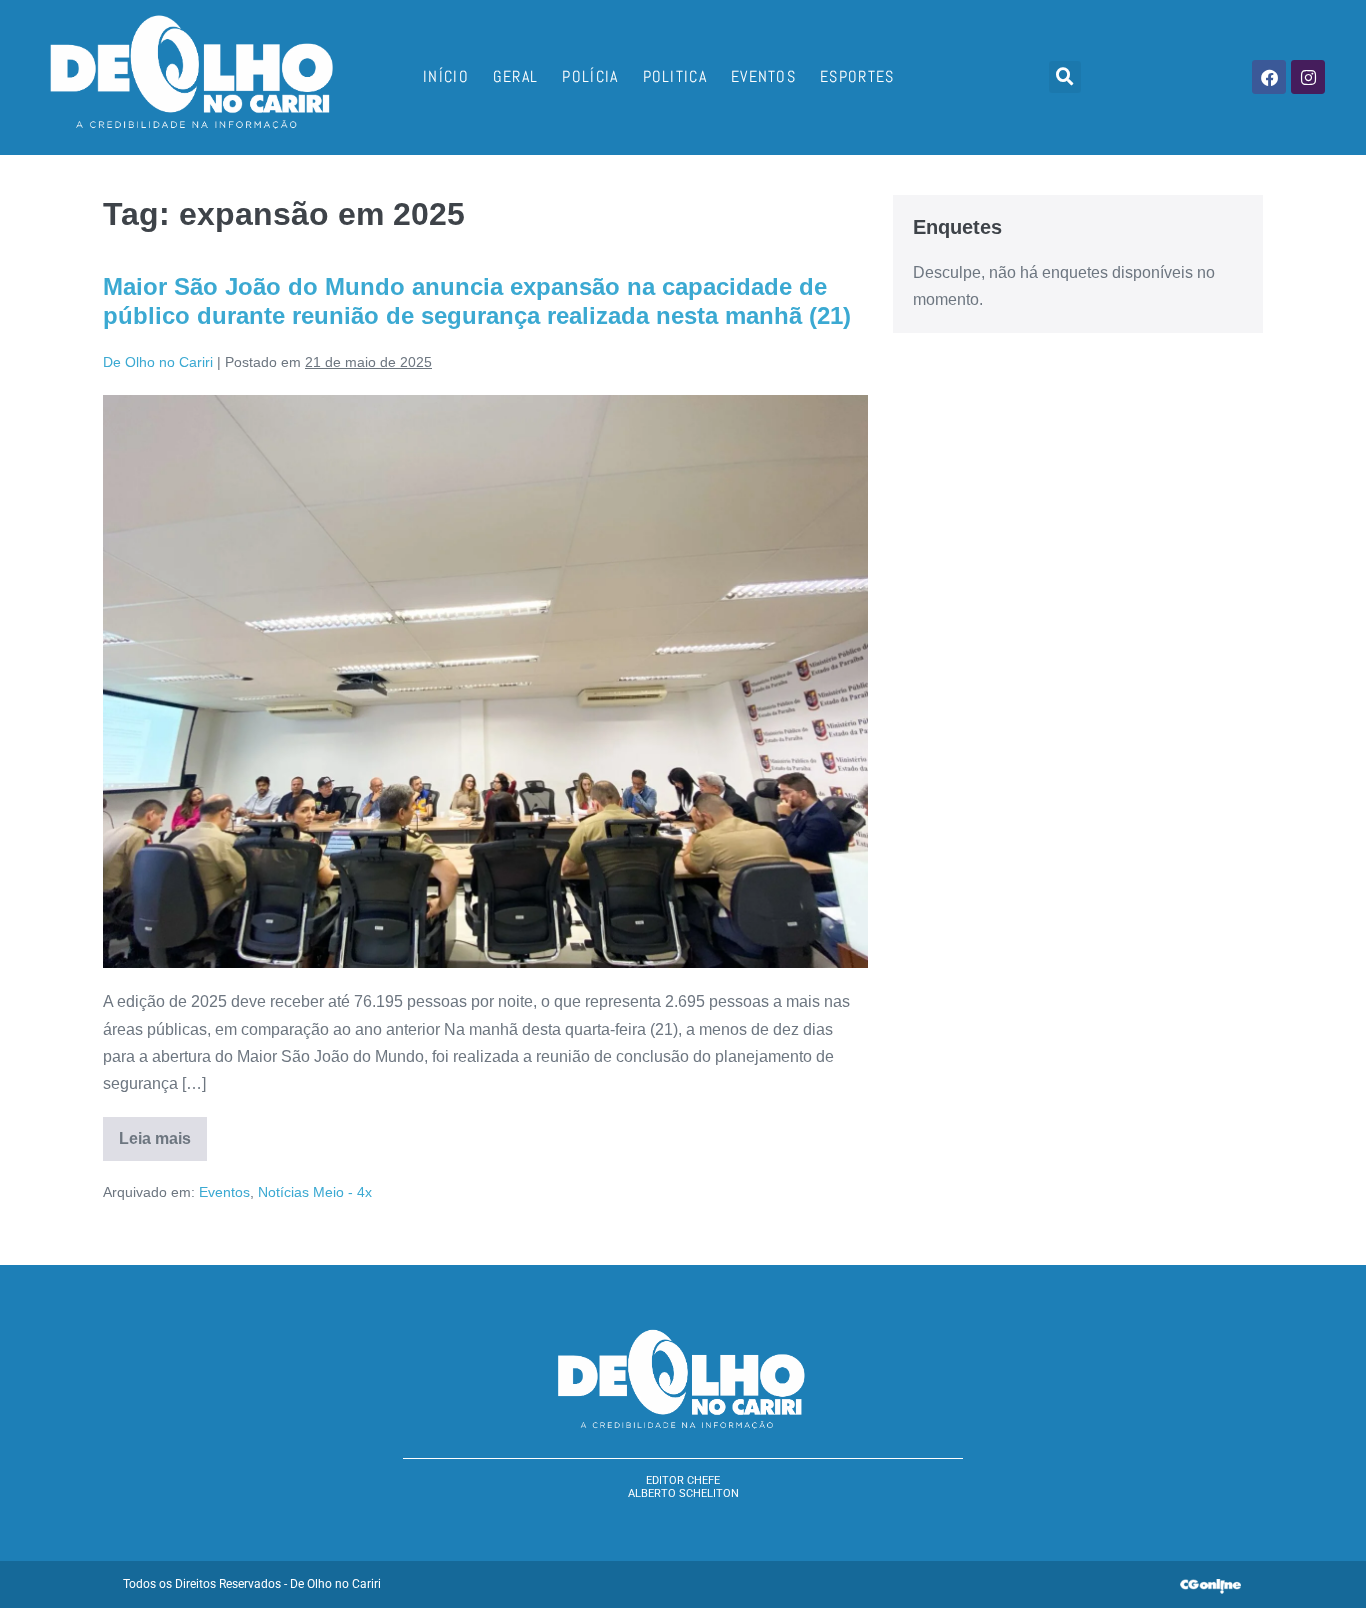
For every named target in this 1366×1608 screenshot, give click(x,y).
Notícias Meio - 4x (315, 1192)
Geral (516, 76)
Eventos (763, 76)
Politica (675, 76)
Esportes (857, 76)
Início (446, 76)
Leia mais (163, 1132)
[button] (1065, 77)
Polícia (590, 76)
